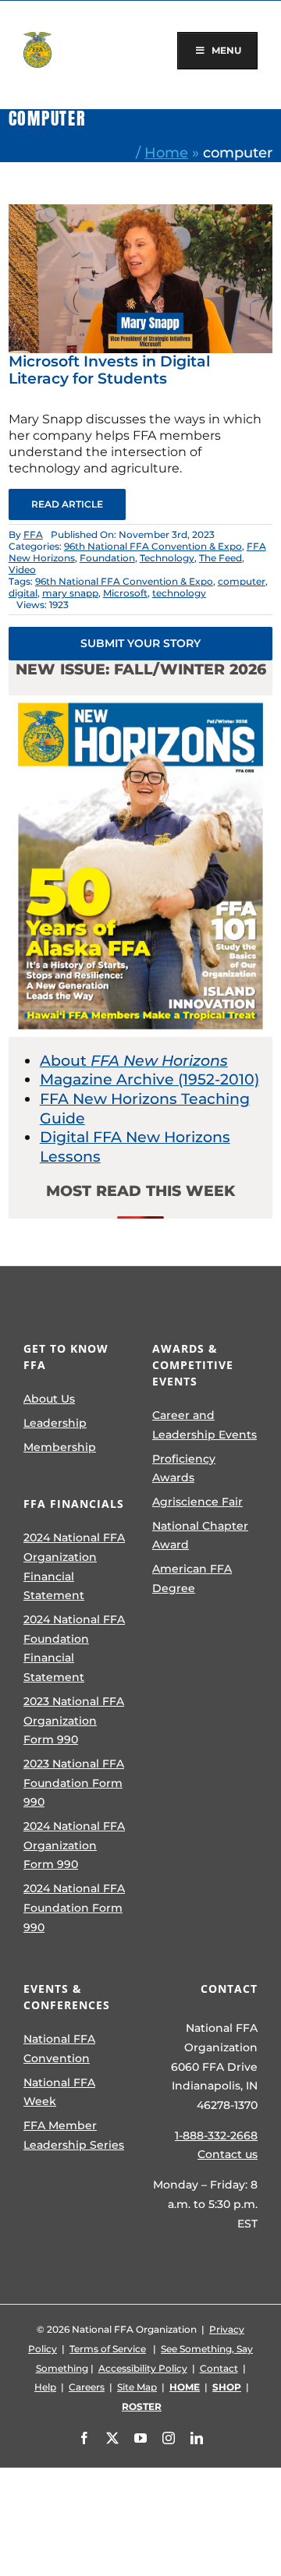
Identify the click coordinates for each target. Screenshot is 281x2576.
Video (22, 570)
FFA (33, 534)
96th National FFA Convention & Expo (153, 546)
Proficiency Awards (184, 1468)
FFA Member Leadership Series (74, 2135)
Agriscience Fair (197, 1502)
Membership (60, 1447)
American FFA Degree (192, 1578)
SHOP (227, 2387)
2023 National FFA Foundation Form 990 (74, 1783)
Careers (87, 2387)
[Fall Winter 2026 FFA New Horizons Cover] (140, 703)
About (134, 1061)
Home (166, 152)
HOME (185, 2387)
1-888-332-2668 (216, 2135)
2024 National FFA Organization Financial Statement (74, 1566)
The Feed (221, 558)
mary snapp (70, 593)
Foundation (107, 558)
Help (45, 2387)
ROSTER (142, 2406)
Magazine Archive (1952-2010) (149, 1079)
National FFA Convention (59, 2049)
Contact (219, 2368)
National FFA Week (59, 2092)
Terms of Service (108, 2349)
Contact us (228, 2154)
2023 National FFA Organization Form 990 (74, 1720)
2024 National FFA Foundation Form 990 (74, 1907)
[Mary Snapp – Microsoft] (140, 212)
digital (23, 593)
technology (179, 593)
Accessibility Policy (143, 2368)
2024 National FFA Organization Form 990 (74, 1845)
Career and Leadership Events (205, 1425)
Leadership (55, 1423)
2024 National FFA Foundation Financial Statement (74, 1648)
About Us (49, 1399)
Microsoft (125, 593)
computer (242, 581)
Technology (167, 558)
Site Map (137, 2387)
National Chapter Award (200, 1536)
